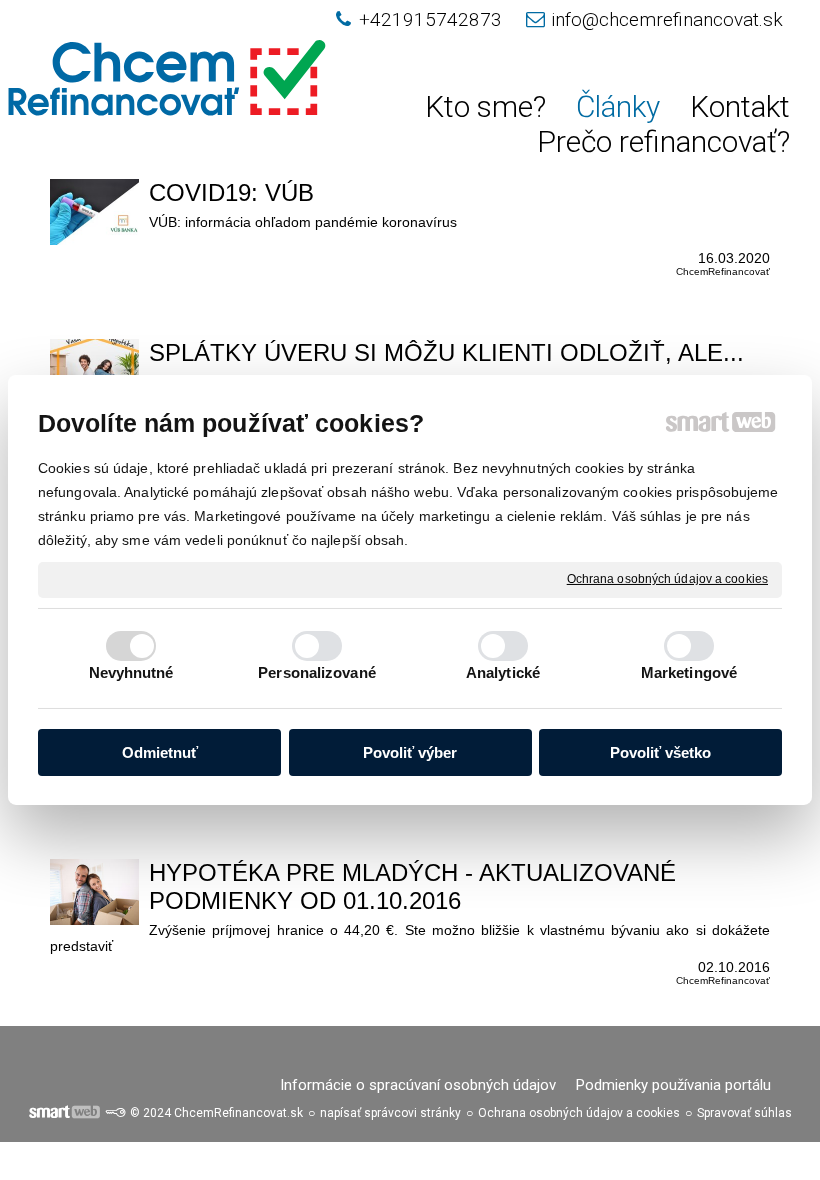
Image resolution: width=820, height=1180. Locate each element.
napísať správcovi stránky (390, 1113)
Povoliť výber (410, 752)
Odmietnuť (160, 752)
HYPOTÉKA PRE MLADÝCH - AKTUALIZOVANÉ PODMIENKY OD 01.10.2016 (412, 886)
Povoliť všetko (660, 752)
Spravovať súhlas (744, 1113)
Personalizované (317, 672)
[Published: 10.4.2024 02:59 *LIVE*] (115, 1113)
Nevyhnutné (131, 672)
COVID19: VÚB (231, 192)
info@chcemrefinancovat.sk (667, 19)
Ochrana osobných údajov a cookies (667, 579)
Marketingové (689, 672)
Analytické (503, 672)
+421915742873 (430, 19)
